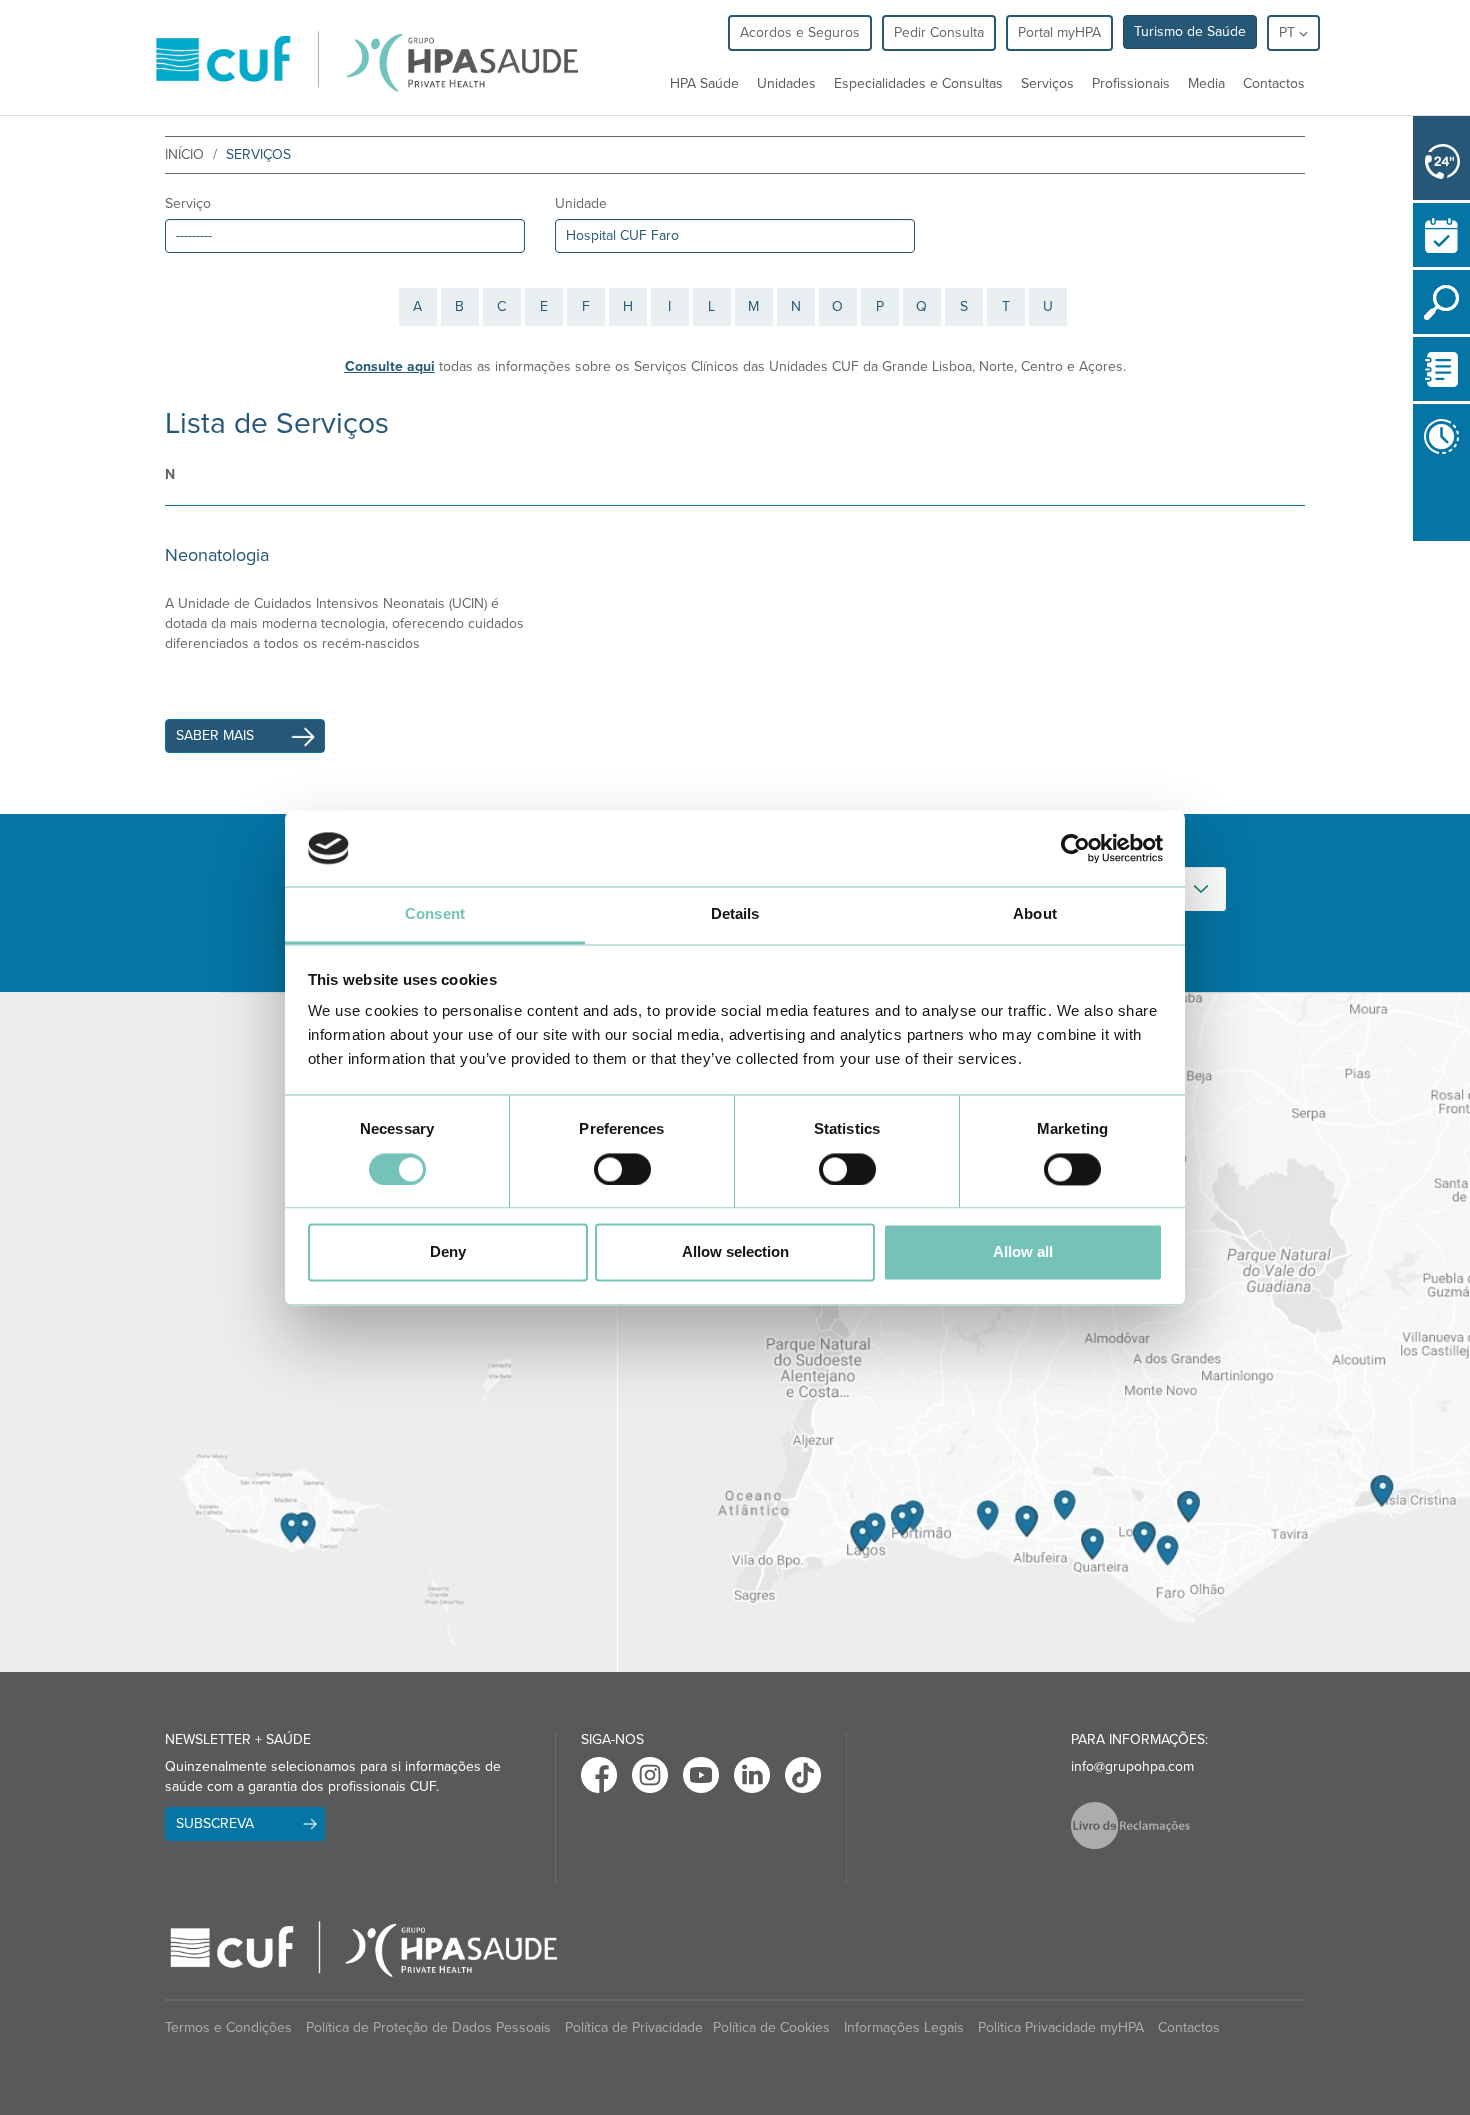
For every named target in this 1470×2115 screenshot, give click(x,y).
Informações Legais (904, 2027)
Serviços (1047, 83)
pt (1289, 32)
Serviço (188, 203)
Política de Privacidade (634, 2027)
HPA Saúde (704, 83)
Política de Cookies (771, 2027)
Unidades (786, 83)
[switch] (622, 1169)
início (184, 154)
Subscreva (215, 1823)
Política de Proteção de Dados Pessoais (428, 2027)
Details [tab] (735, 914)
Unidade (581, 203)
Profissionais (1131, 83)
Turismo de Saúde (1190, 31)
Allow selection (735, 1252)
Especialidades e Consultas (918, 83)
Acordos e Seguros (800, 32)
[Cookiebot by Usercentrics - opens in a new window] (1075, 848)
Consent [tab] (435, 914)
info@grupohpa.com (1132, 1766)
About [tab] (1035, 914)
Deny (448, 1252)
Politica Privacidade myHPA (1061, 2027)
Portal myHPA (1059, 32)
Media (1206, 83)
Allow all (1023, 1252)
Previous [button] (1418, 553)
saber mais (215, 735)
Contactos (1274, 83)
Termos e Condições (228, 2027)
